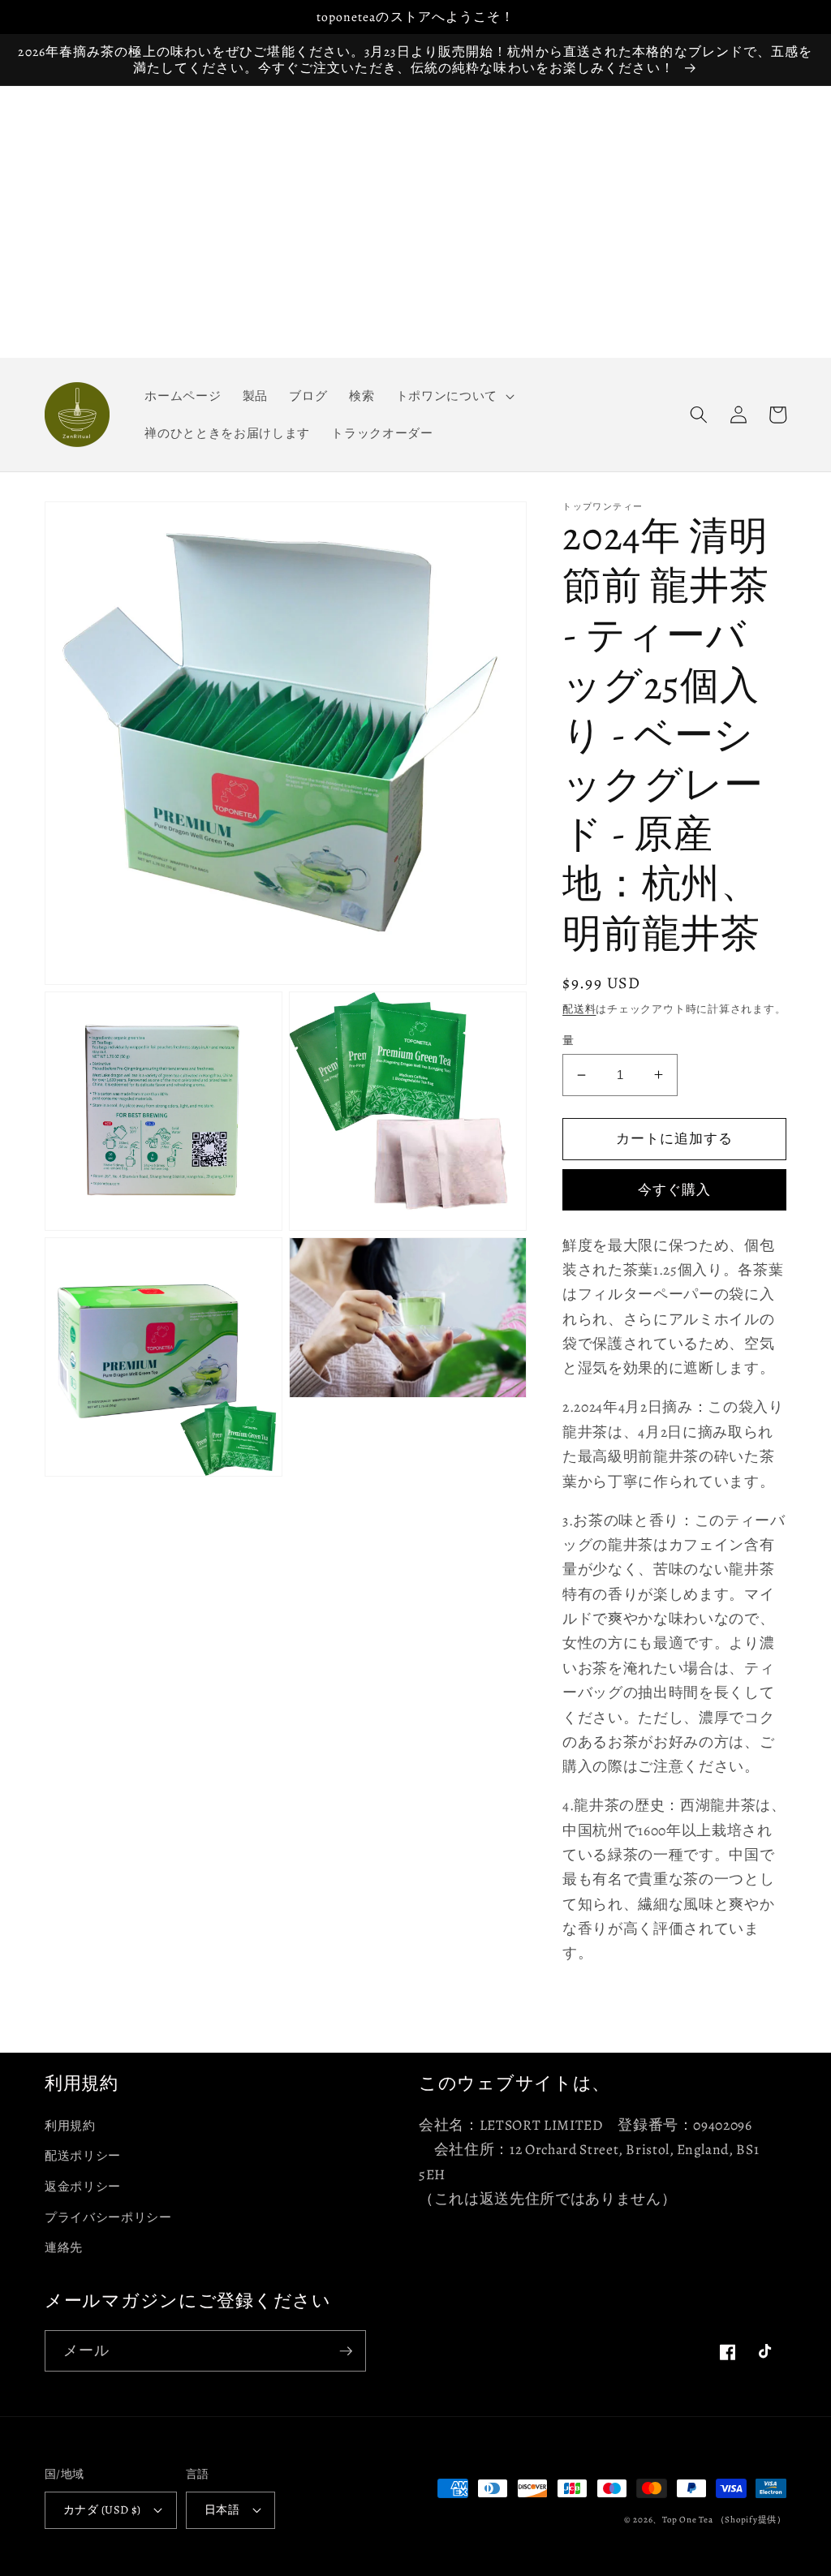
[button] (453, 396)
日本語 (222, 2509)
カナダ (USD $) (102, 2509)
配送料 (579, 1009)
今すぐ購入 (675, 1190)
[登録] (346, 2351)
